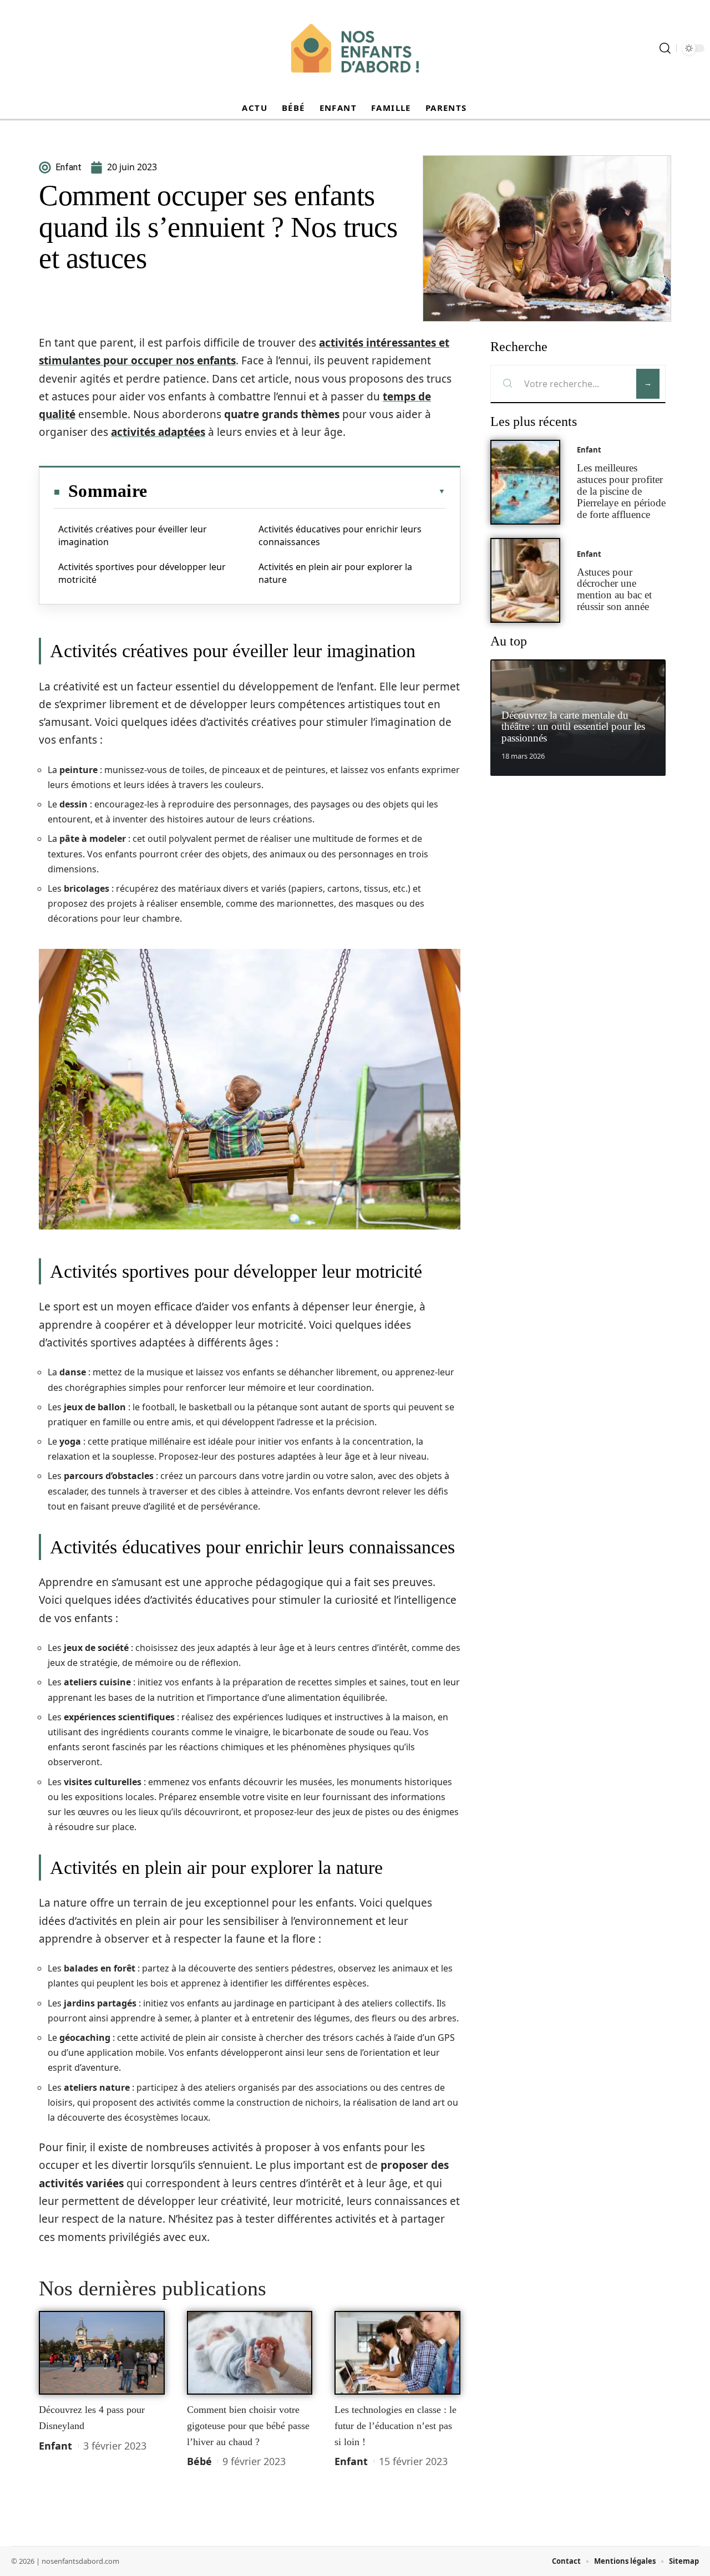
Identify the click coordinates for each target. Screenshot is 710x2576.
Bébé (199, 2461)
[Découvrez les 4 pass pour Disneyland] (102, 2353)
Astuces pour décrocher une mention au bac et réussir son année (614, 589)
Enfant (55, 2446)
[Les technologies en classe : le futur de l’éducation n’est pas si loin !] (397, 2353)
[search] (665, 48)
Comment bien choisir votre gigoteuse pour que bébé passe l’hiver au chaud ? (248, 2425)
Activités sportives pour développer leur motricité (142, 573)
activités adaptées (158, 432)
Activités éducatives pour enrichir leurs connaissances (340, 535)
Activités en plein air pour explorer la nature (335, 573)
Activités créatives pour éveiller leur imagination (133, 535)
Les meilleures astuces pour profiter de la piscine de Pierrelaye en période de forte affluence (621, 491)
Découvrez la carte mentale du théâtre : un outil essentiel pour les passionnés (573, 727)
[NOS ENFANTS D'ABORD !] (355, 48)
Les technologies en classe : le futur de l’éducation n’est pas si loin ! (395, 2425)
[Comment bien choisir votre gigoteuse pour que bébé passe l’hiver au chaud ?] (250, 2353)
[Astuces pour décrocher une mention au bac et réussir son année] (525, 580)
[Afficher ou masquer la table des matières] (296, 491)
